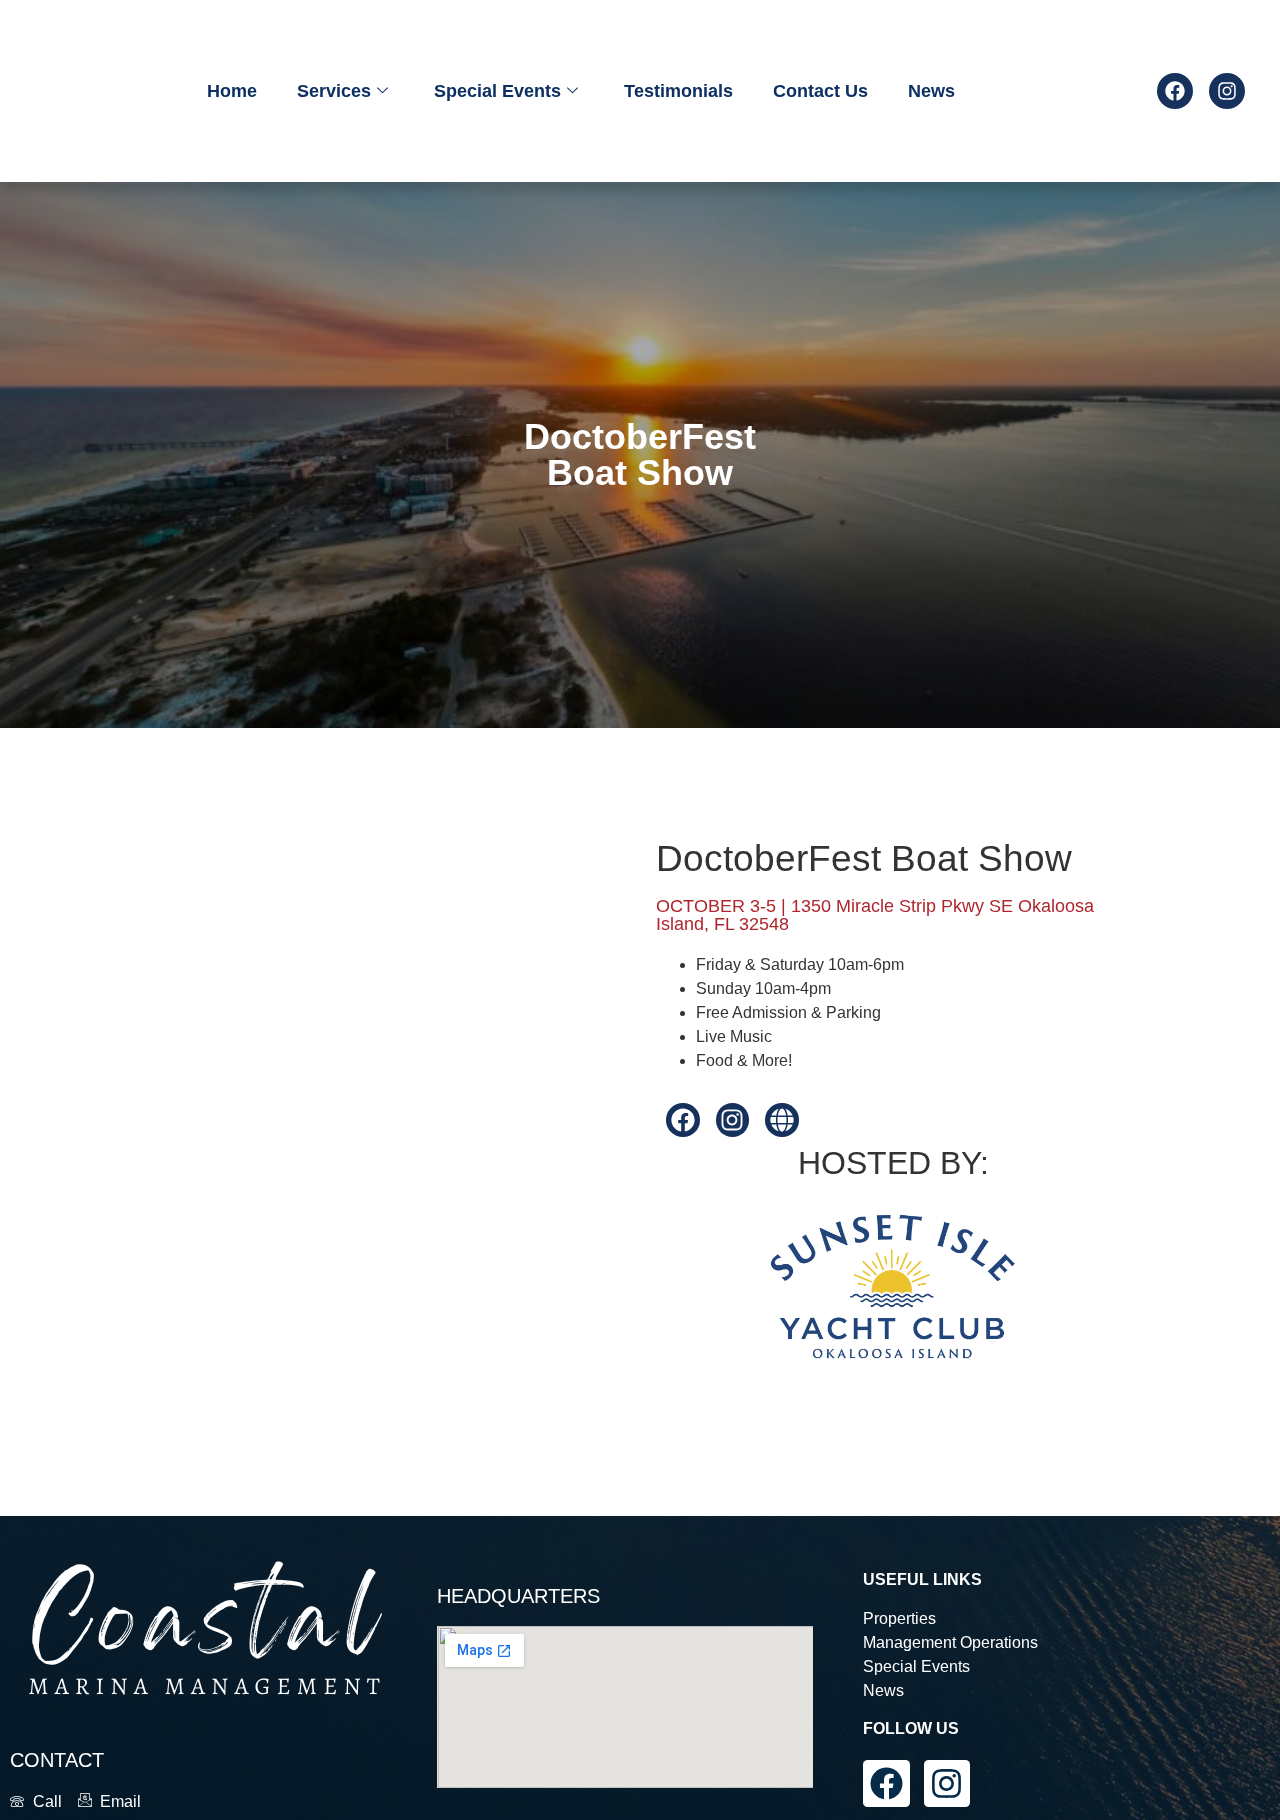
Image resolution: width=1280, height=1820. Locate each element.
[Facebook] (1175, 91)
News (931, 91)
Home (232, 91)
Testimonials (678, 91)
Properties (899, 1618)
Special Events (497, 91)
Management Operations (950, 1642)
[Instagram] (1227, 91)
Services (334, 91)
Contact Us (820, 91)
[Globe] (782, 1120)
